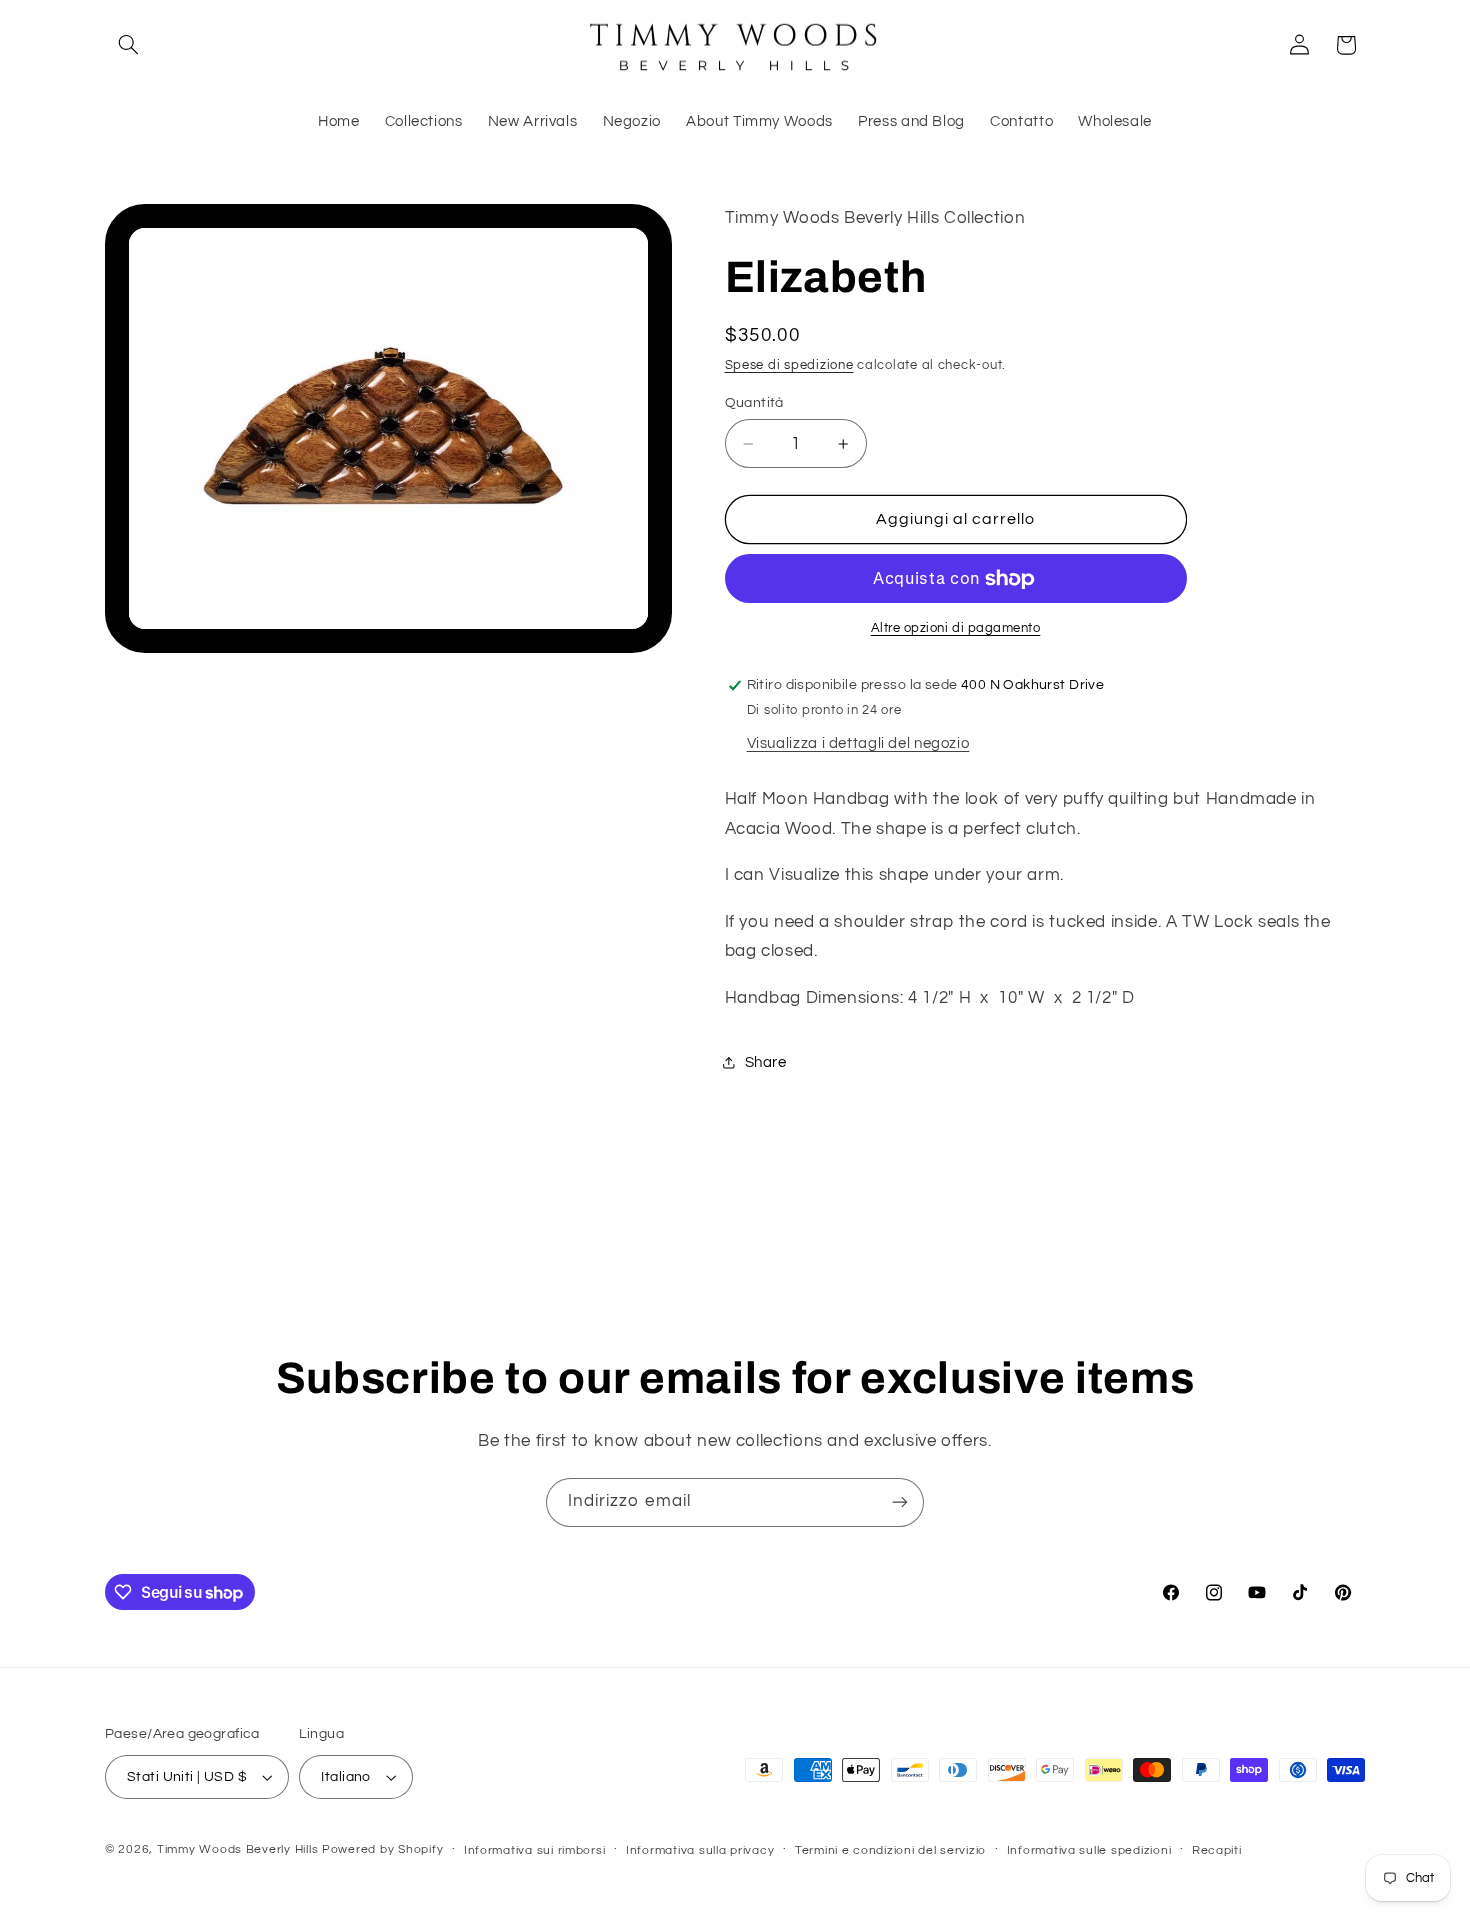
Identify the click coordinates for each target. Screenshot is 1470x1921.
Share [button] (766, 1062)
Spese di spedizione (789, 365)
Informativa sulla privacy (700, 1850)
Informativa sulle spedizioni (1089, 1850)
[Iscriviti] (900, 1502)
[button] (128, 45)
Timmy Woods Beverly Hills (237, 1849)
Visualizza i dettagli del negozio (858, 743)
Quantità (754, 403)
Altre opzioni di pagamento (956, 628)
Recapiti (1217, 1850)
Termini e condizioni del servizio (890, 1850)
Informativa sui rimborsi (535, 1850)
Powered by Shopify (382, 1849)
